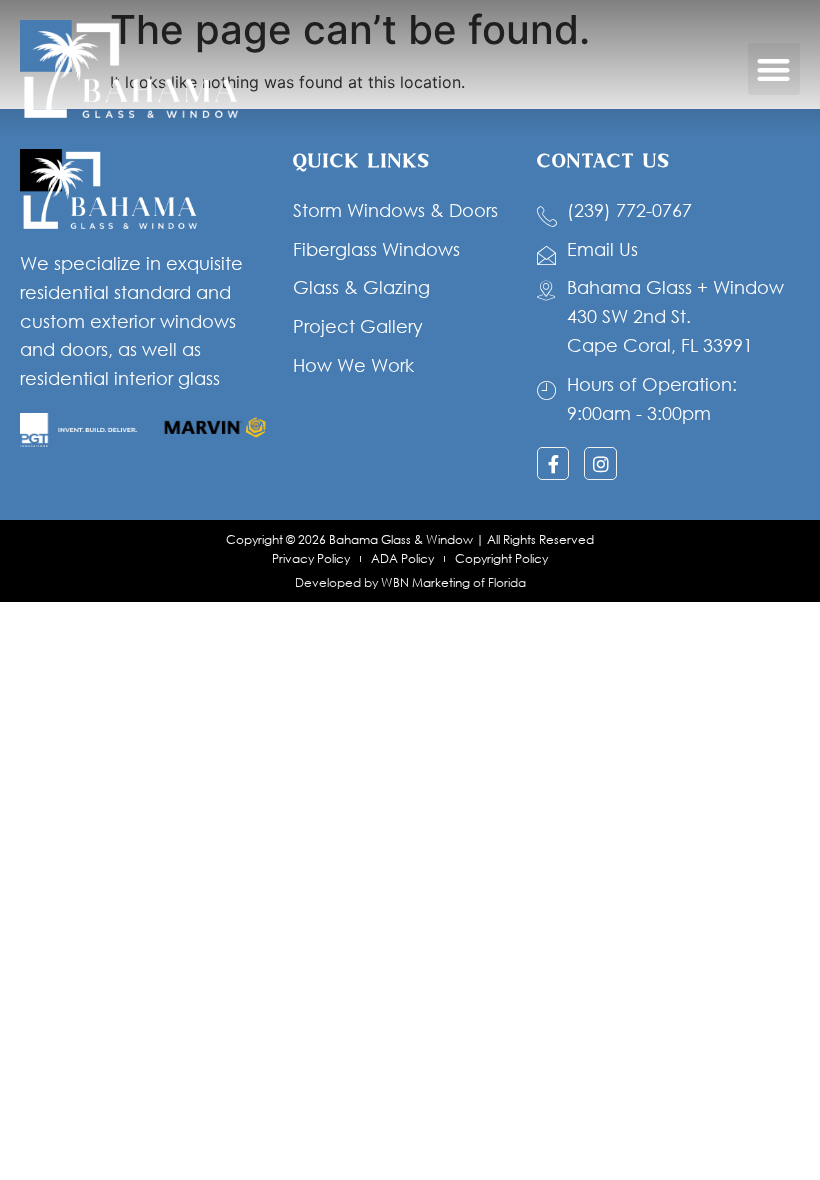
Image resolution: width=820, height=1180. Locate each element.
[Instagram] (600, 463)
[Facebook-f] (553, 463)
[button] (774, 69)
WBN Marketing (425, 582)
